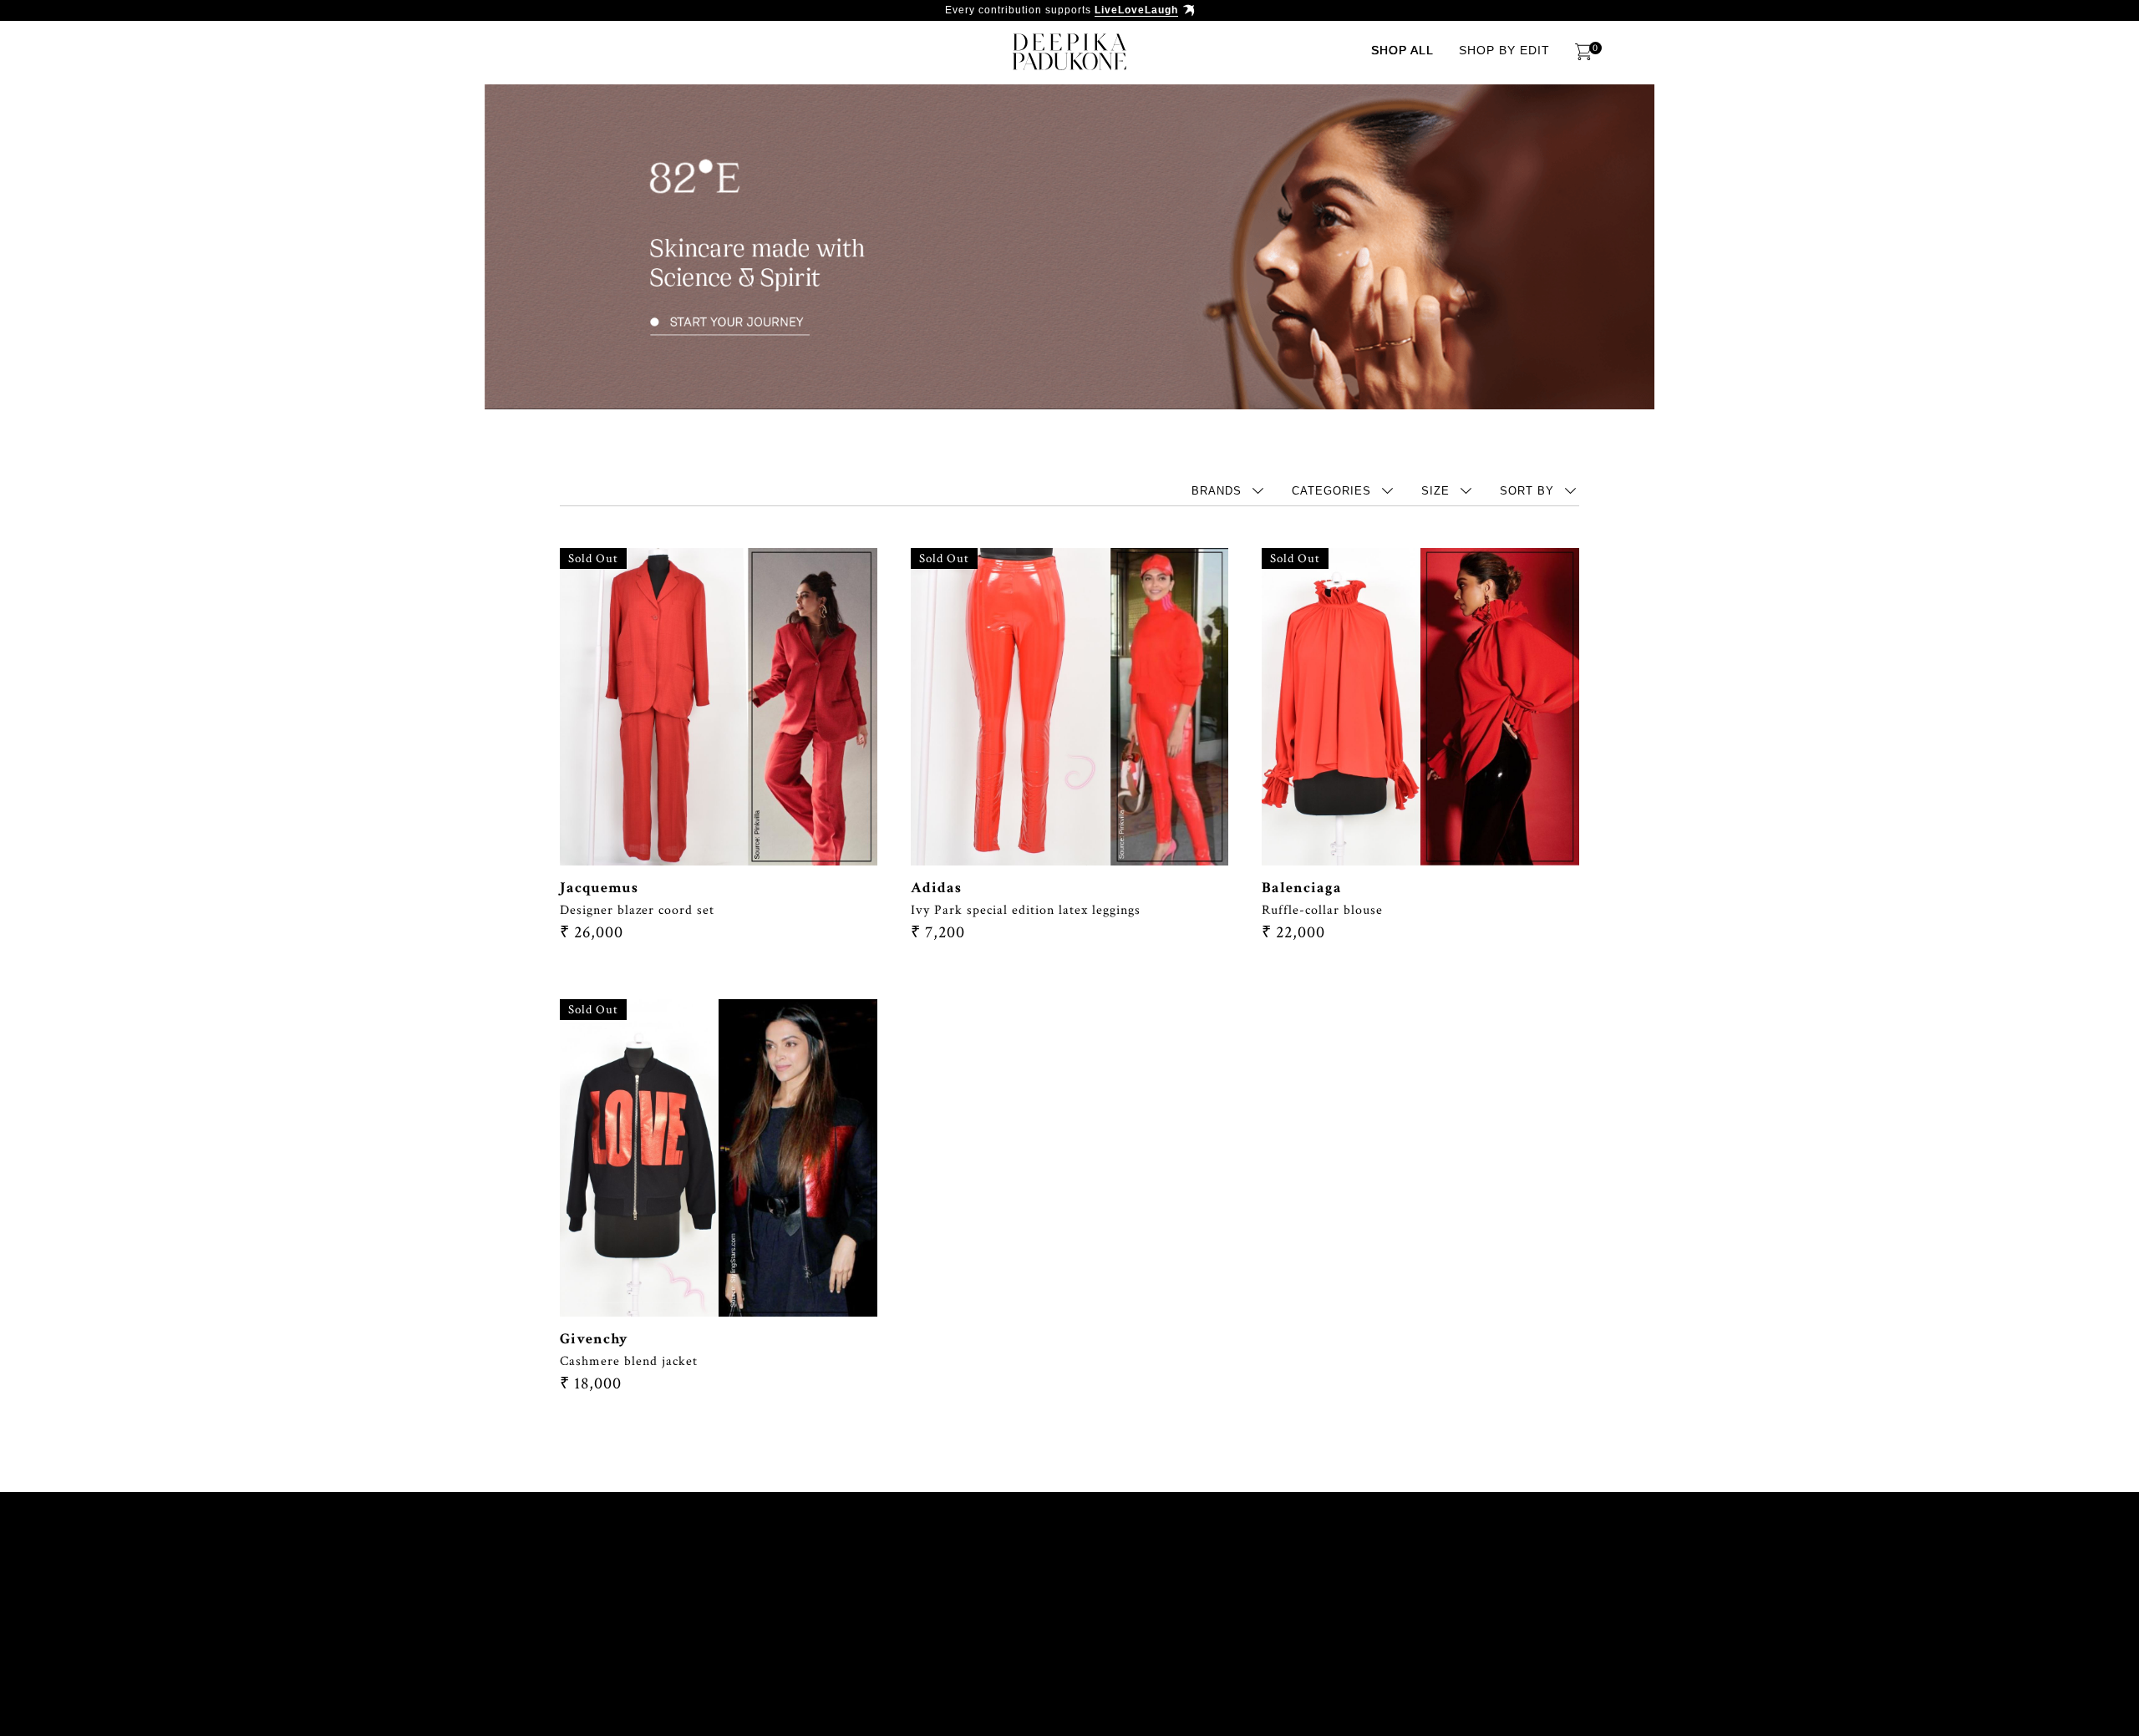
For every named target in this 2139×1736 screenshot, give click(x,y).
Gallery (1082, 1627)
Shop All (1402, 50)
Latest (1161, 1627)
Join (1429, 1627)
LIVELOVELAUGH (1260, 1627)
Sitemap (653, 1661)
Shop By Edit (1504, 50)
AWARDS (821, 1627)
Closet (1362, 1627)
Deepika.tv (990, 1627)
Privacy (572, 1661)
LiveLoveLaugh (1136, 10)
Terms (1494, 1627)
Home (564, 1627)
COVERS (901, 1627)
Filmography (724, 1627)
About (632, 1627)
